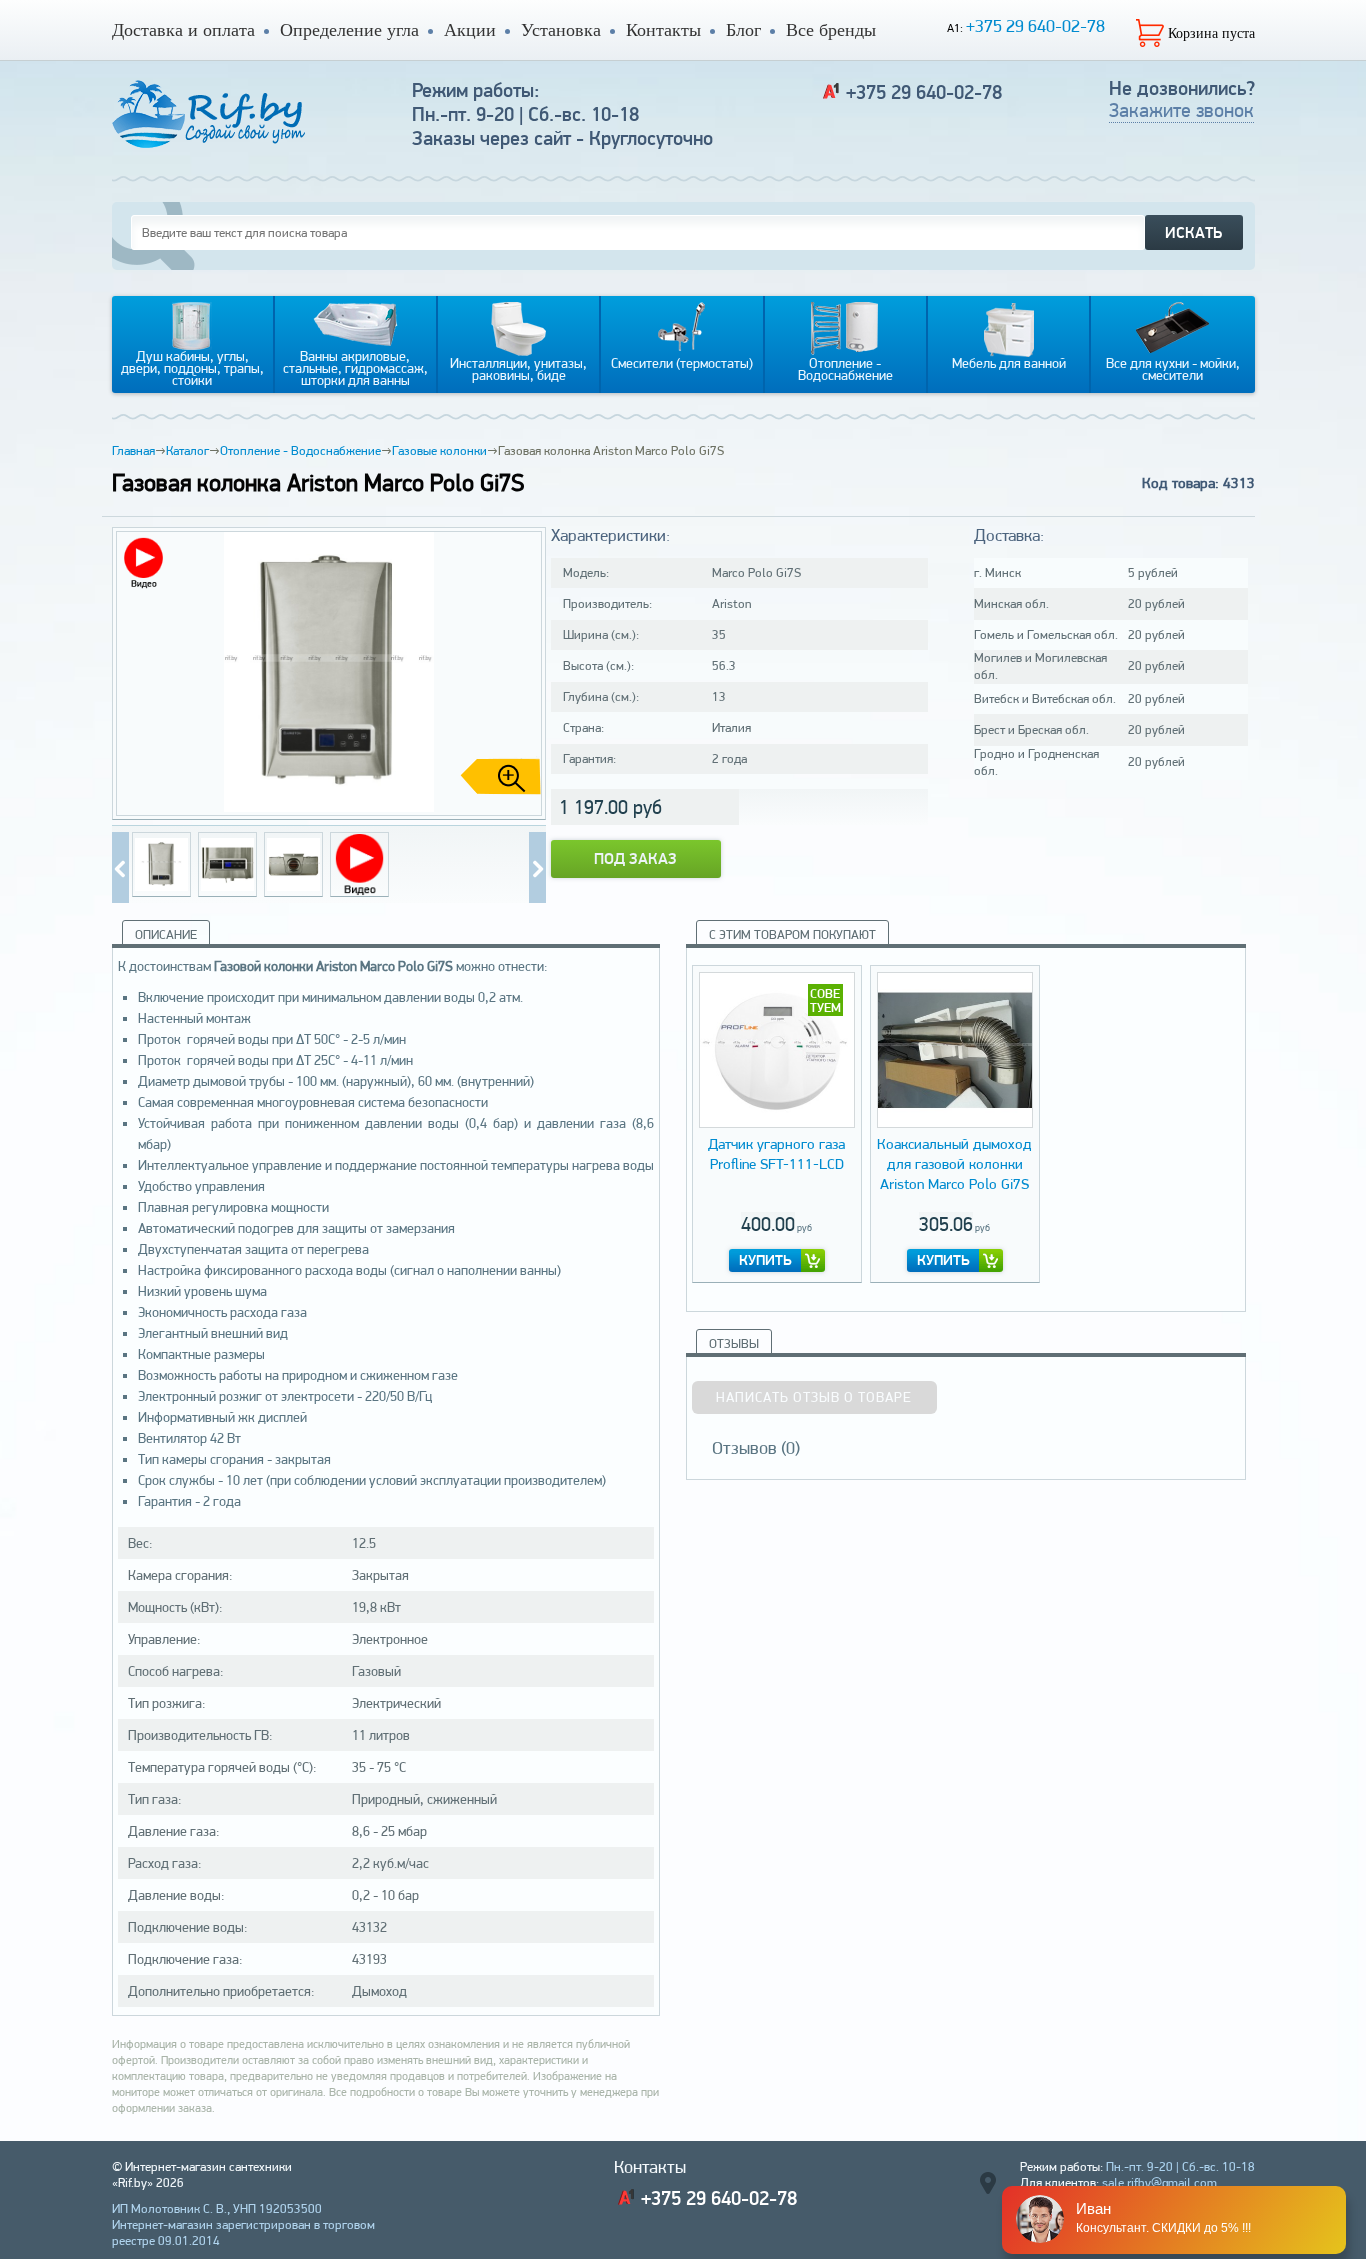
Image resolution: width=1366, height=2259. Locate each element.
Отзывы (734, 1343)
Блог (743, 30)
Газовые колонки (439, 450)
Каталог (187, 450)
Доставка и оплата (183, 30)
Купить (765, 1260)
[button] (523, 674)
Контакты (663, 30)
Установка (561, 30)
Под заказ (635, 858)
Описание (166, 934)
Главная (133, 450)
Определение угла (349, 30)
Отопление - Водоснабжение (300, 450)
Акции (470, 30)
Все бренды (831, 30)
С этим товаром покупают (792, 934)
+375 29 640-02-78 (1035, 25)
